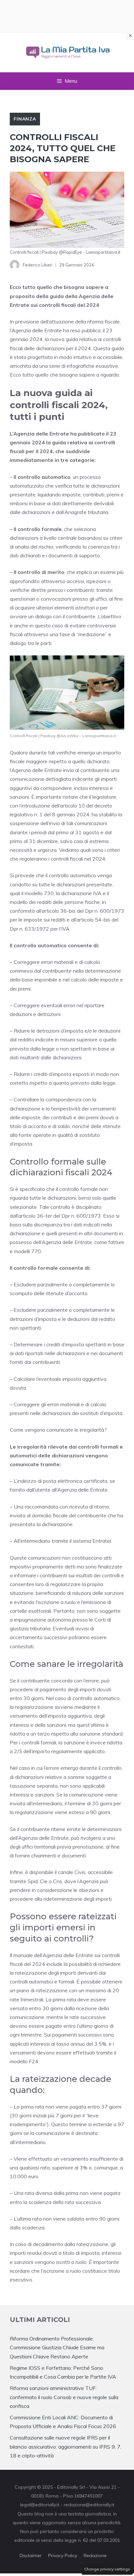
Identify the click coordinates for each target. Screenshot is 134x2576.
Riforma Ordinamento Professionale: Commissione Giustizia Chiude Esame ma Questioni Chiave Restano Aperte (57, 2347)
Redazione (95, 2555)
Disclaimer (31, 2555)
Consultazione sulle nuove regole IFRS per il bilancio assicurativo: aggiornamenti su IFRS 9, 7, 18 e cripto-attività (66, 2446)
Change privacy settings (107, 2569)
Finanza (25, 119)
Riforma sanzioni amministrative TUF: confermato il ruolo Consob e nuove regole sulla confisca (64, 2397)
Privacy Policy (63, 2555)
